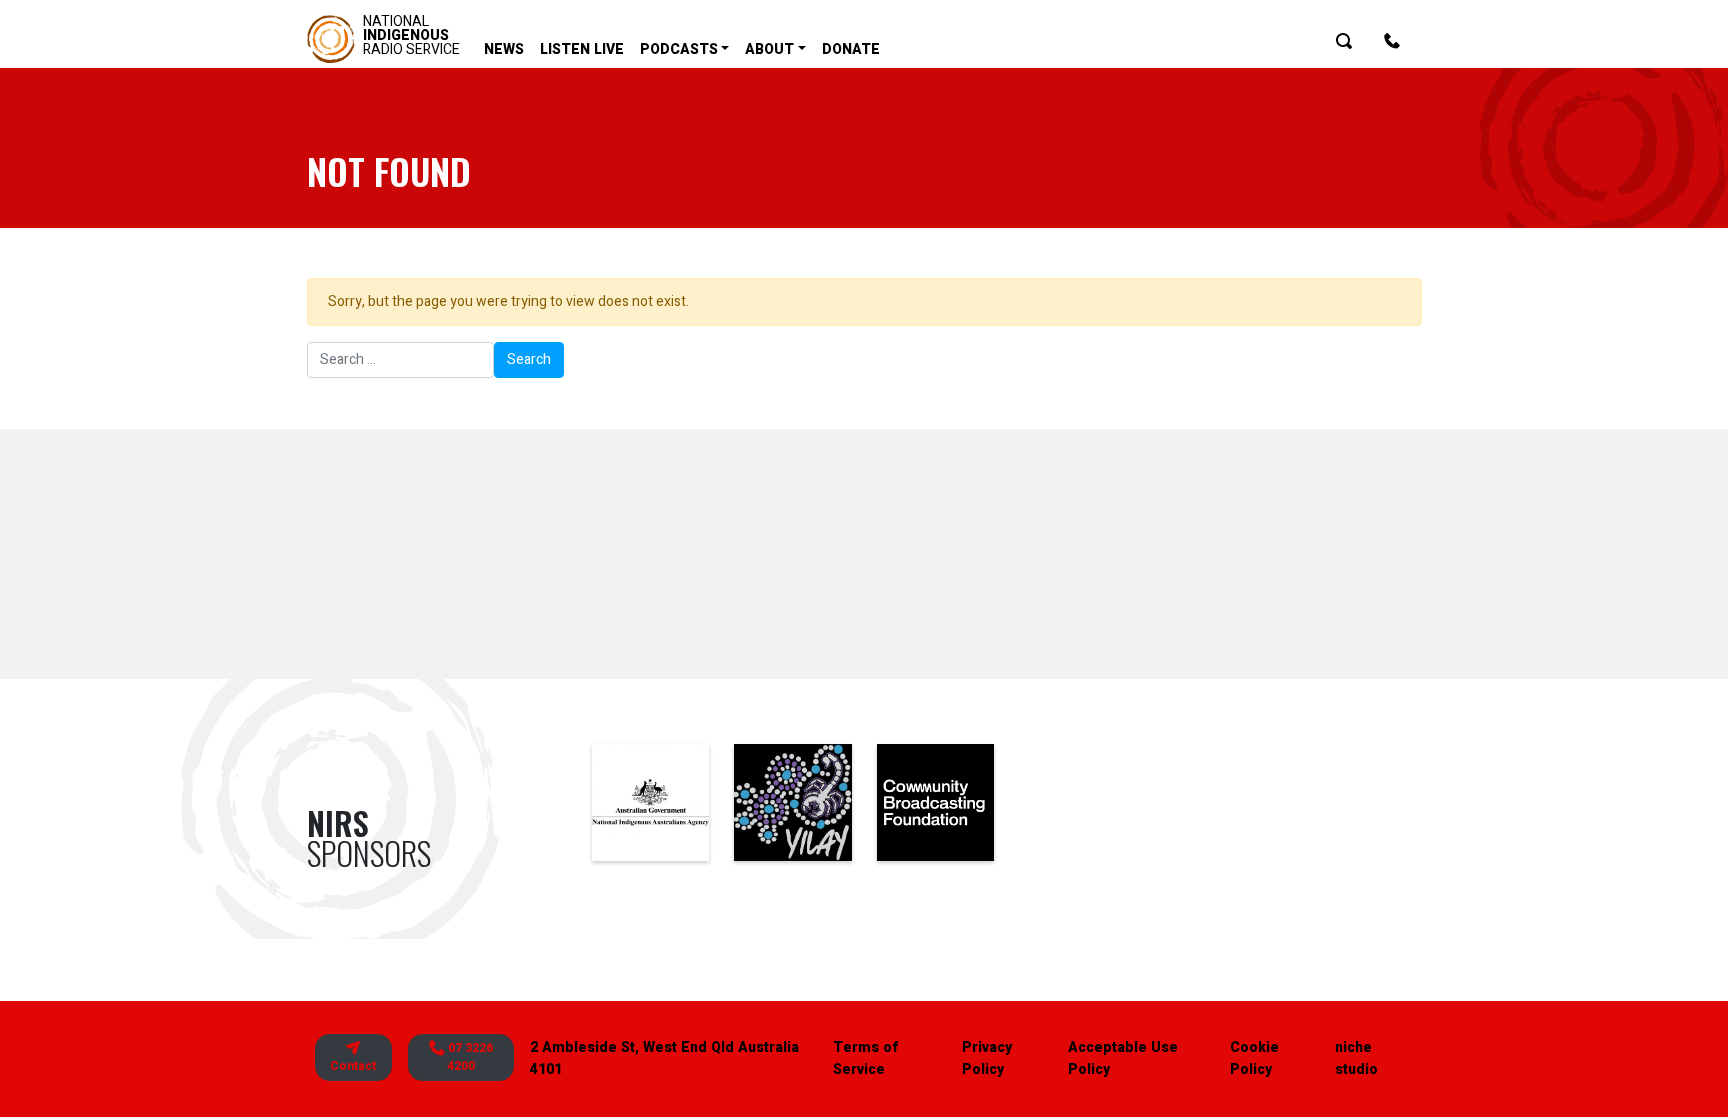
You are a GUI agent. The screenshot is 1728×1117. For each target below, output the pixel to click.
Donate (851, 49)
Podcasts (679, 49)
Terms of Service (865, 1058)
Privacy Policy (987, 1058)
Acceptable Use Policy (1123, 1058)
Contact (353, 1066)
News (504, 49)
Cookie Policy (1254, 1058)
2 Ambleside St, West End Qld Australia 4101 (664, 1058)
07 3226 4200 (469, 1057)
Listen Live (582, 49)
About (769, 49)
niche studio (1356, 1058)
